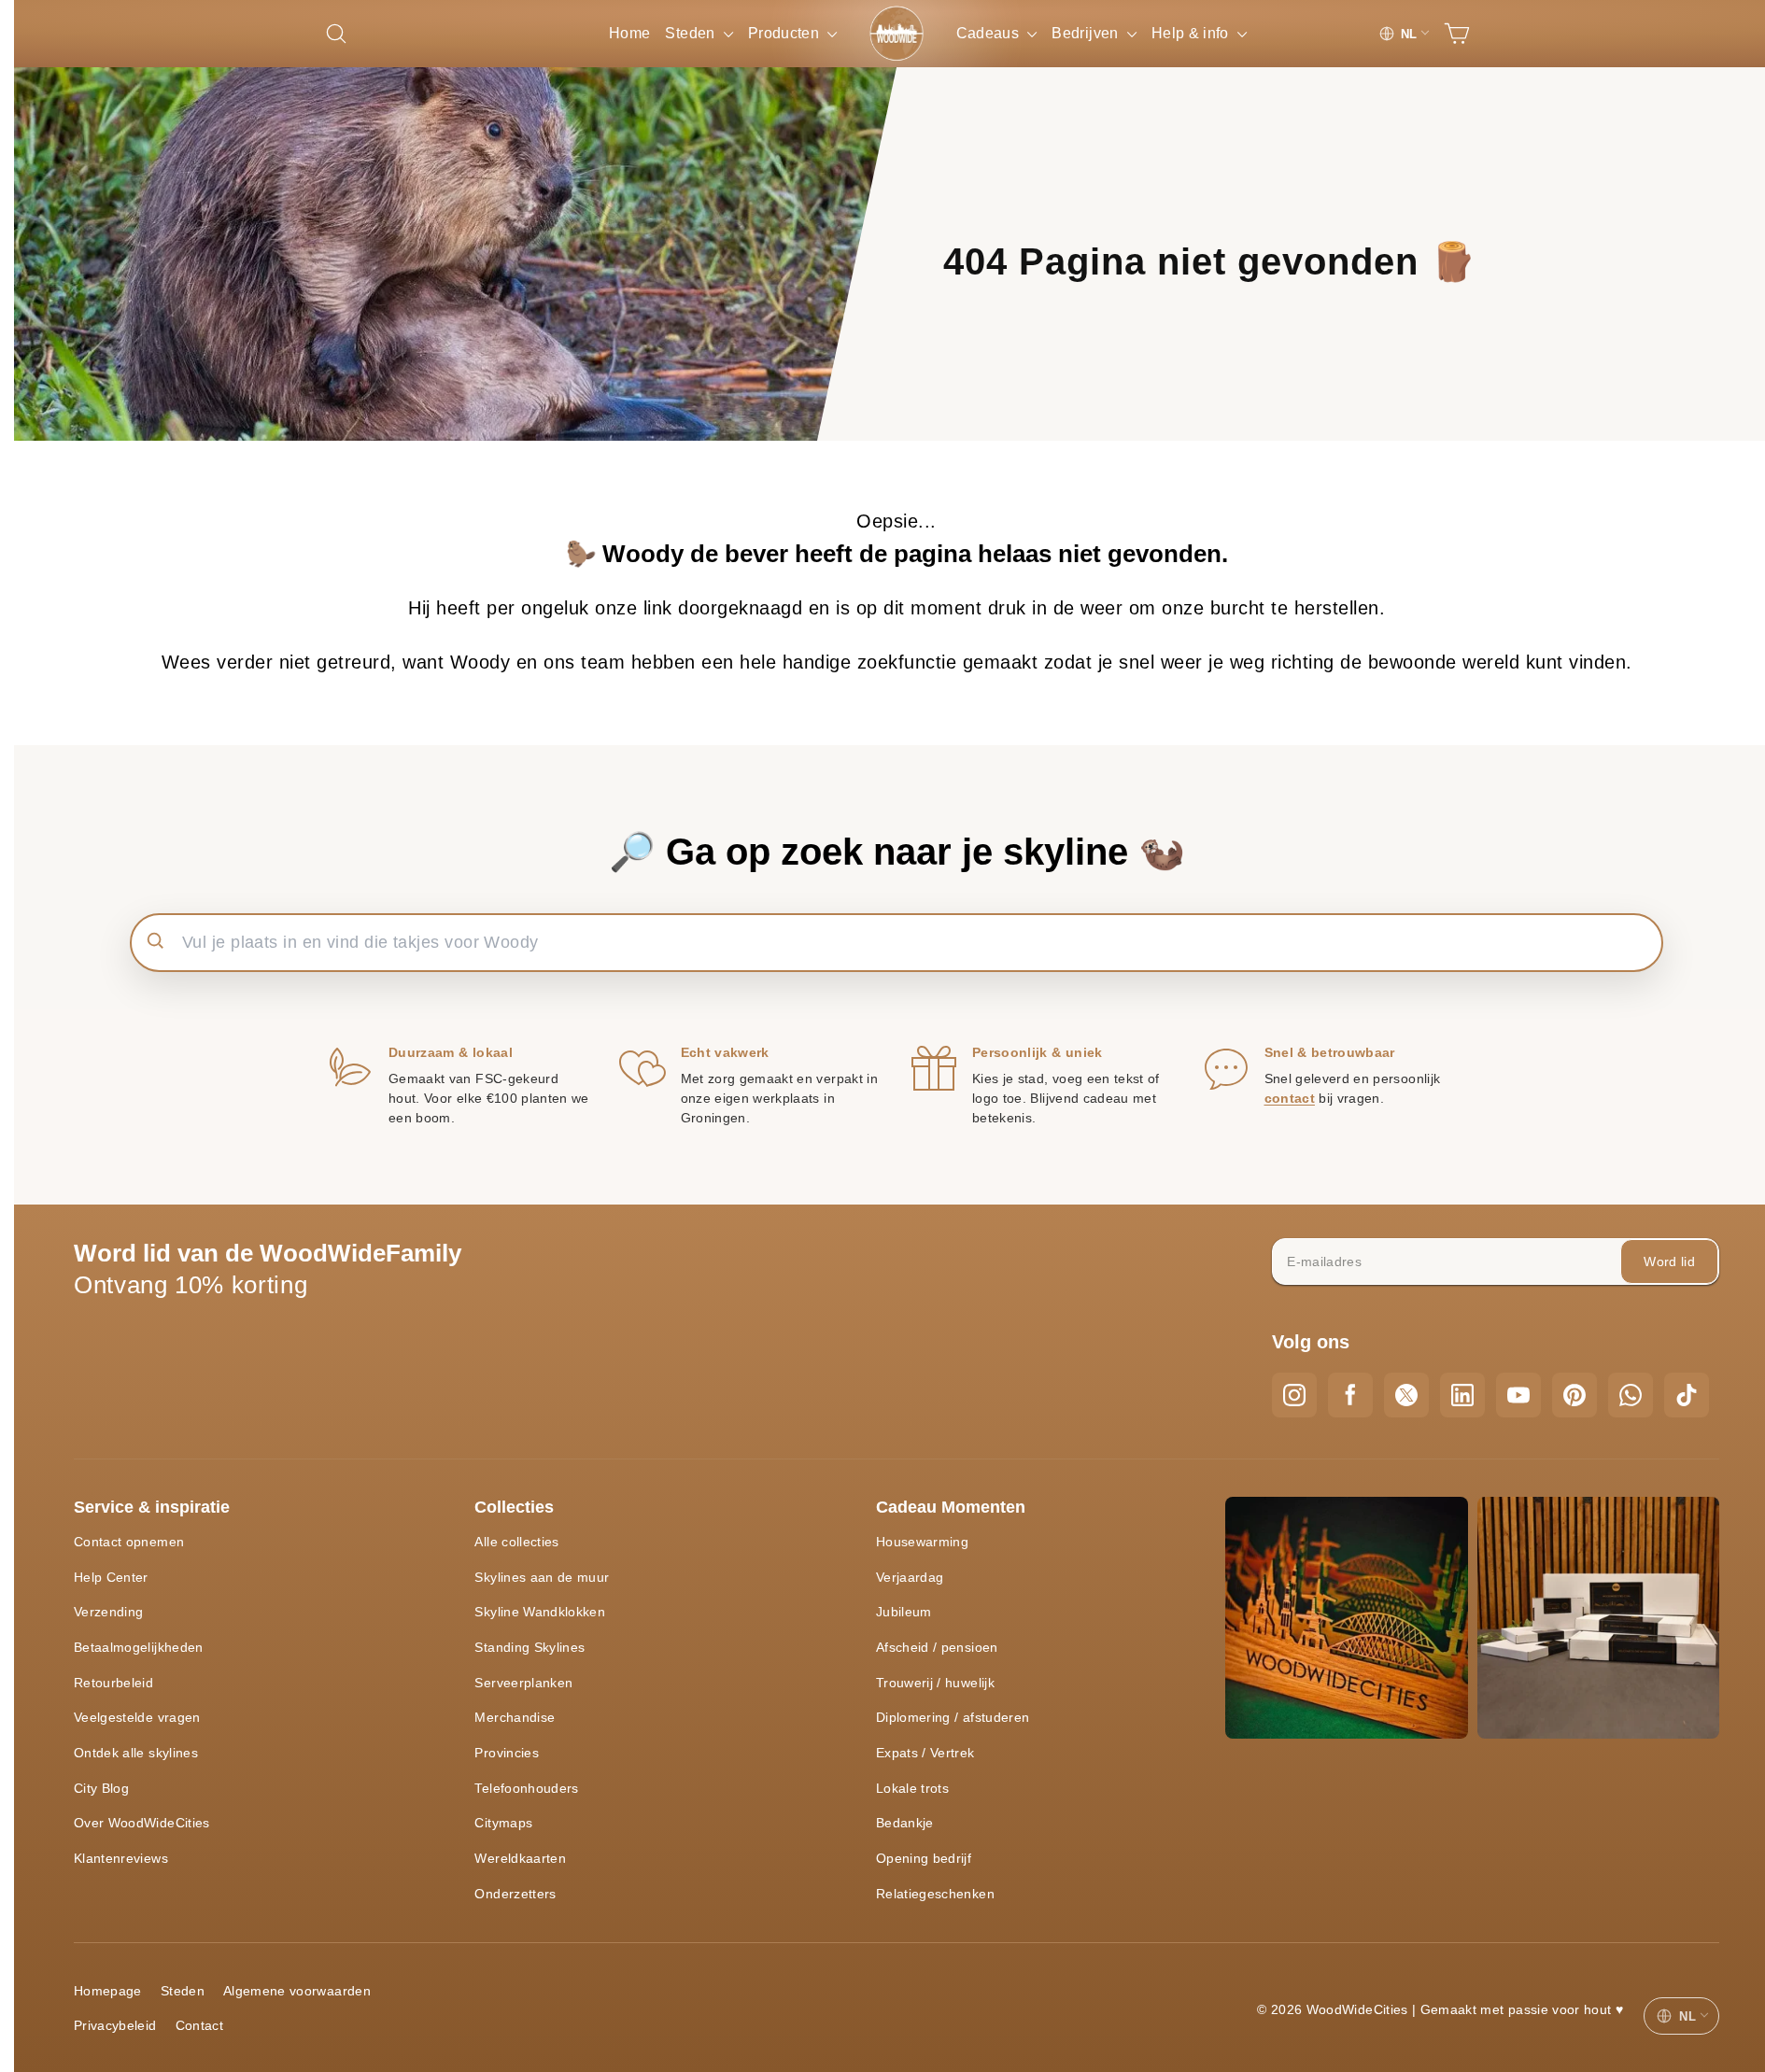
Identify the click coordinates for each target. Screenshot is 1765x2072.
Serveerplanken (523, 1683)
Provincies (507, 1753)
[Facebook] (1350, 1395)
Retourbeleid (113, 1683)
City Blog (101, 1788)
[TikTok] (1687, 1395)
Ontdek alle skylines (136, 1753)
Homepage (108, 1991)
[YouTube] (1518, 1395)
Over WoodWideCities (142, 1823)
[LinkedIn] (1462, 1395)
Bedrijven (1087, 33)
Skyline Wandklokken (540, 1612)
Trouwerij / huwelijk (935, 1683)
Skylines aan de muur (542, 1577)
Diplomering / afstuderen (953, 1717)
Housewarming (922, 1542)
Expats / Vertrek (925, 1753)
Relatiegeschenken (935, 1894)
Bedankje (905, 1823)
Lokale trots (912, 1788)
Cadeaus (990, 33)
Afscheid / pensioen (937, 1647)
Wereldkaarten (520, 1858)
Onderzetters (515, 1894)
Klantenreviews (121, 1858)
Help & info (1192, 33)
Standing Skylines (529, 1647)
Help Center (111, 1577)
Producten (786, 33)
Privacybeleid (115, 2025)
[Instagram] (1294, 1395)
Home (629, 33)
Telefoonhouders (526, 1788)
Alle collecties (516, 1542)
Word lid (1669, 1262)
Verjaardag (910, 1577)
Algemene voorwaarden (297, 1991)
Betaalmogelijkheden (139, 1647)
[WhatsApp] (1631, 1395)
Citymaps (503, 1823)
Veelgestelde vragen (137, 1717)
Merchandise (515, 1717)
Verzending (109, 1612)
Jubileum (904, 1612)
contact (1290, 1098)
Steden (692, 33)
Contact (199, 2025)
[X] (1406, 1395)
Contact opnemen (129, 1542)
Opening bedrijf (924, 1858)
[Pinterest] (1574, 1395)
